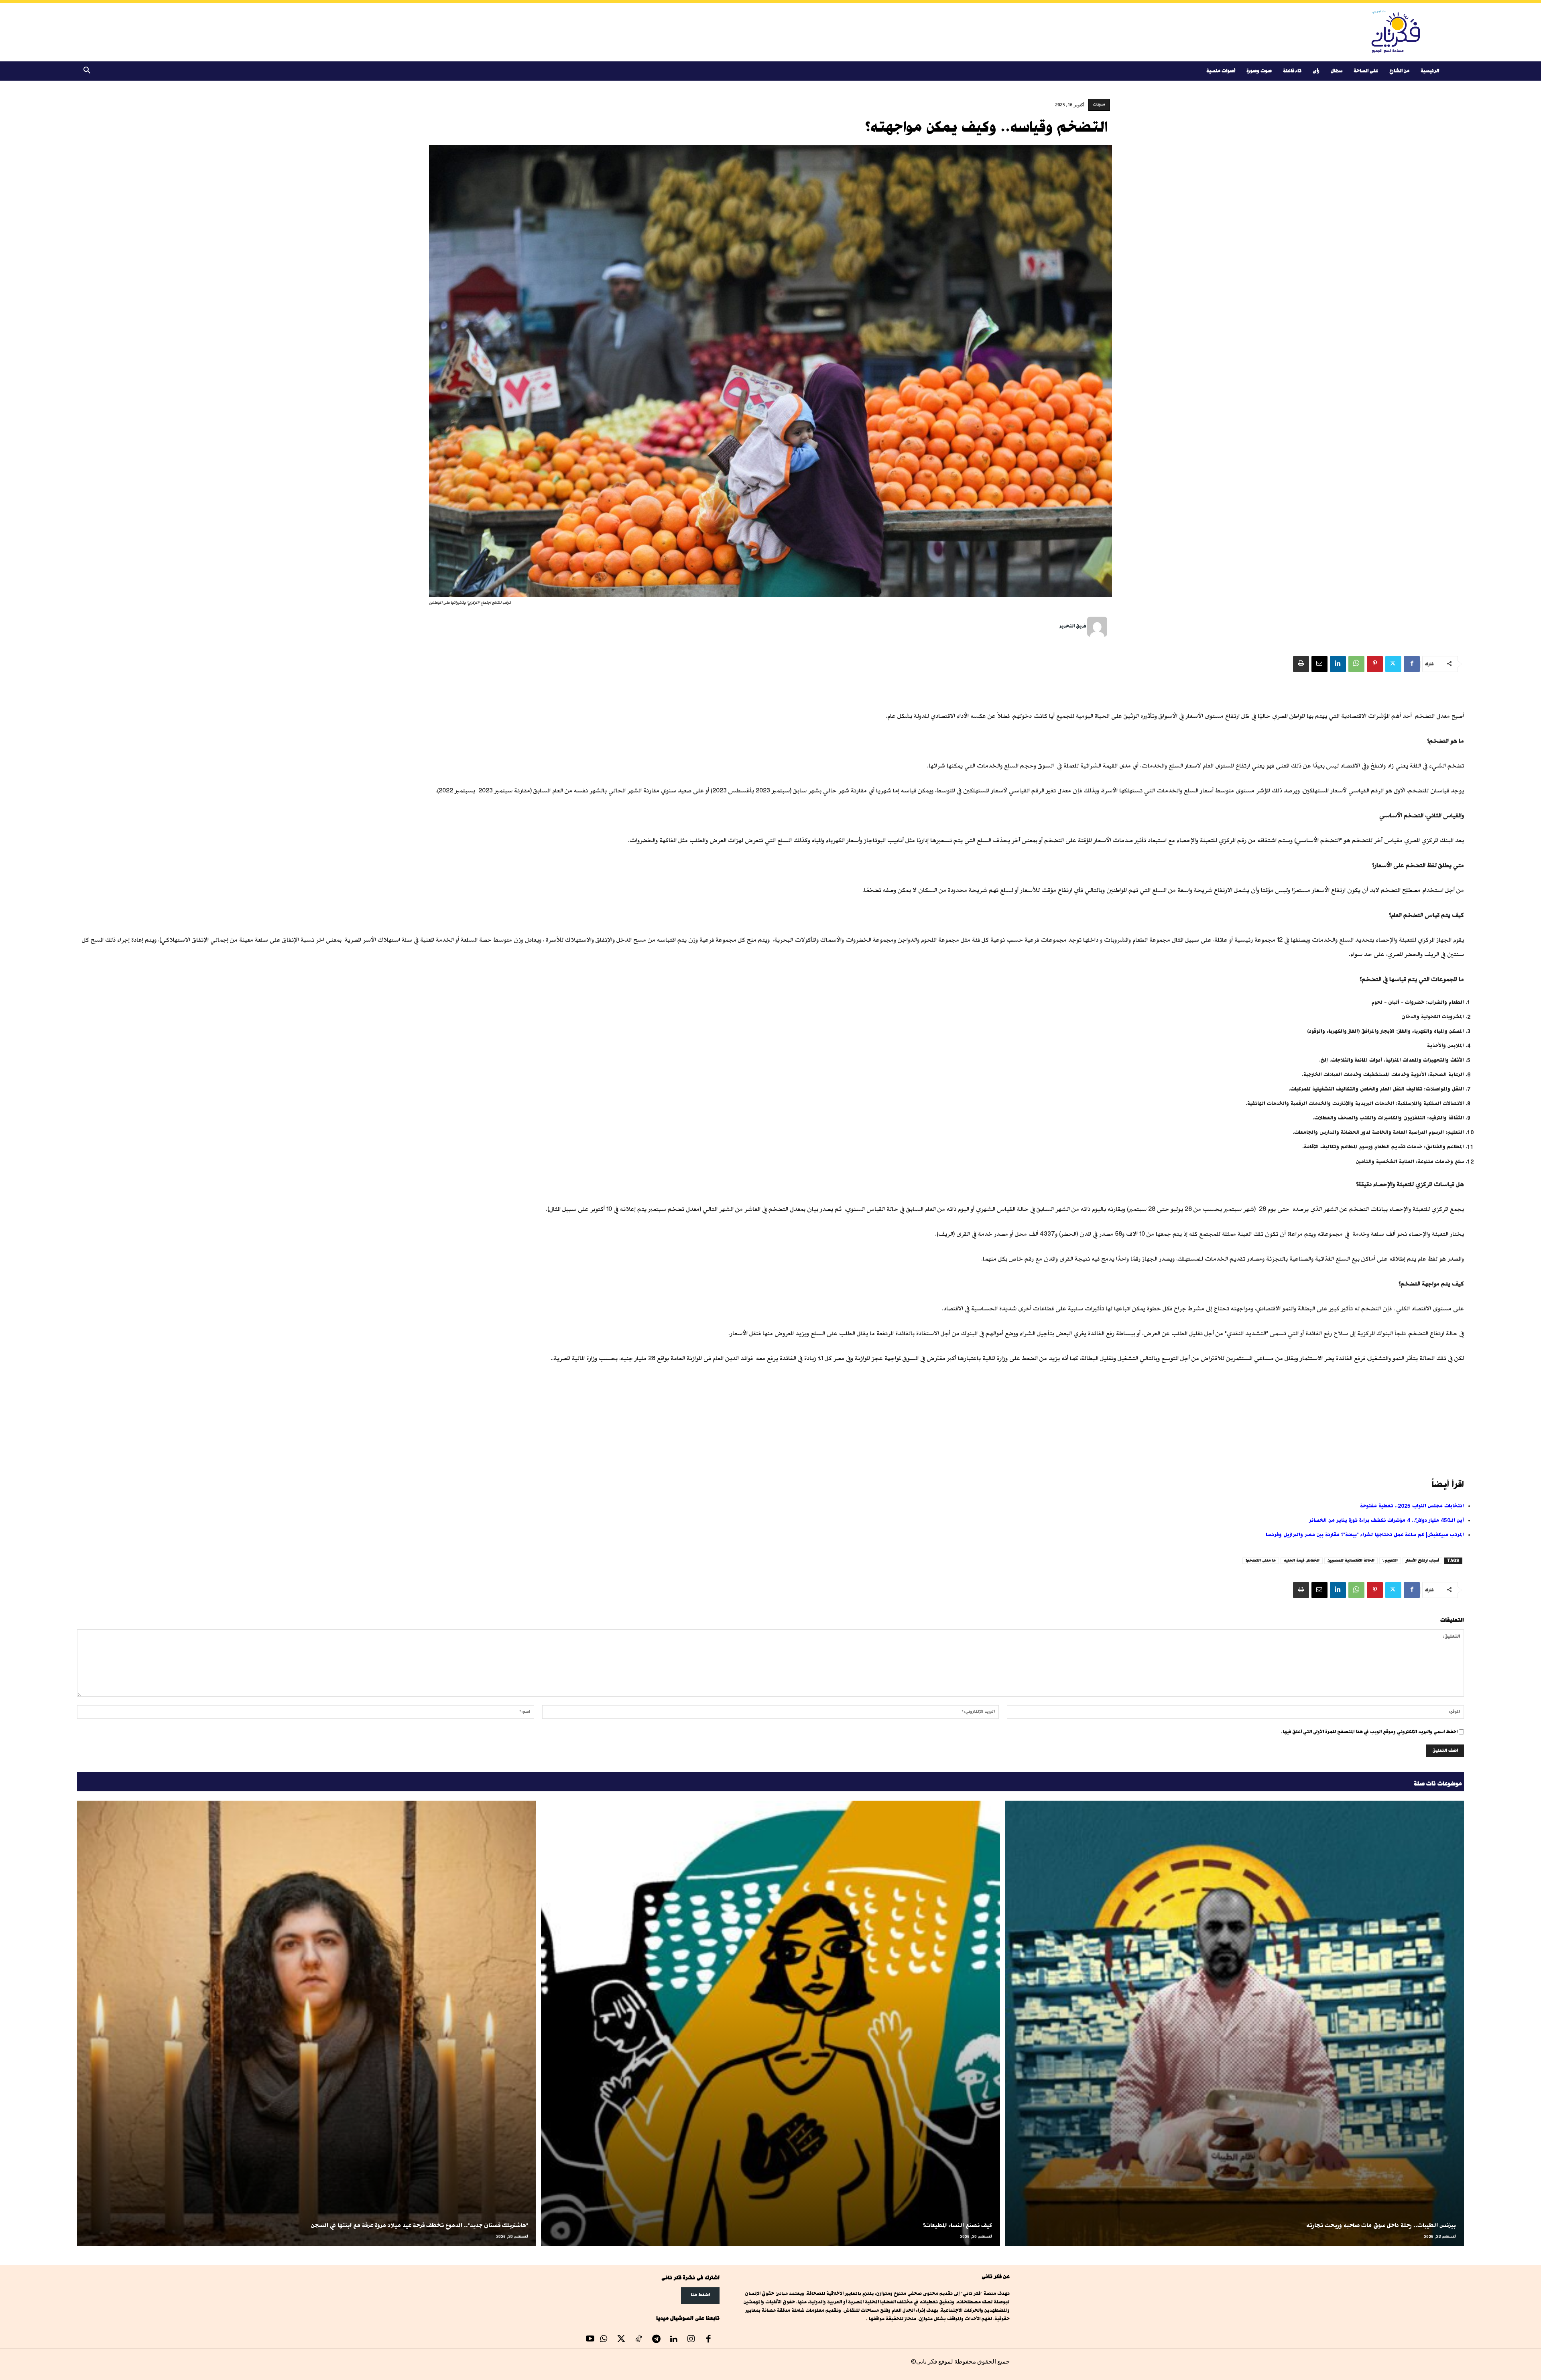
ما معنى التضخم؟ (1261, 1561)
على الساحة (1366, 71)
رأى (1316, 71)
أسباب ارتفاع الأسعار (1422, 1561)
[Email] (1319, 664)
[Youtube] (590, 2340)
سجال (1337, 71)
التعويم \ (1390, 1561)
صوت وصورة (1259, 71)
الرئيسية (1430, 71)
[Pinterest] (1375, 664)
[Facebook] (1412, 664)
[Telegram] (656, 2340)
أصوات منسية (1221, 71)
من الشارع (1399, 71)
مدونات (1099, 105)
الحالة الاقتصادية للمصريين (1351, 1561)
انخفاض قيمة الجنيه (1302, 1561)
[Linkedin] (1338, 664)
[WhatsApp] (1356, 664)
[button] (87, 72)
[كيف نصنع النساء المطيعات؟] (770, 2023)
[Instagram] (691, 2340)
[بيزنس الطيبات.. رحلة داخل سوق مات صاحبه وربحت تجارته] (1234, 2023)
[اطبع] (1301, 664)
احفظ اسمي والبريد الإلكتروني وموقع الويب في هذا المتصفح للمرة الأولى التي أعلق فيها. (1369, 1732)
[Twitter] (1393, 664)
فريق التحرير (1072, 626)
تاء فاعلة (1292, 71)
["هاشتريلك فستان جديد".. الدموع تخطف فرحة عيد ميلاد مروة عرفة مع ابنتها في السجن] (307, 2023)
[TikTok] (639, 2340)
